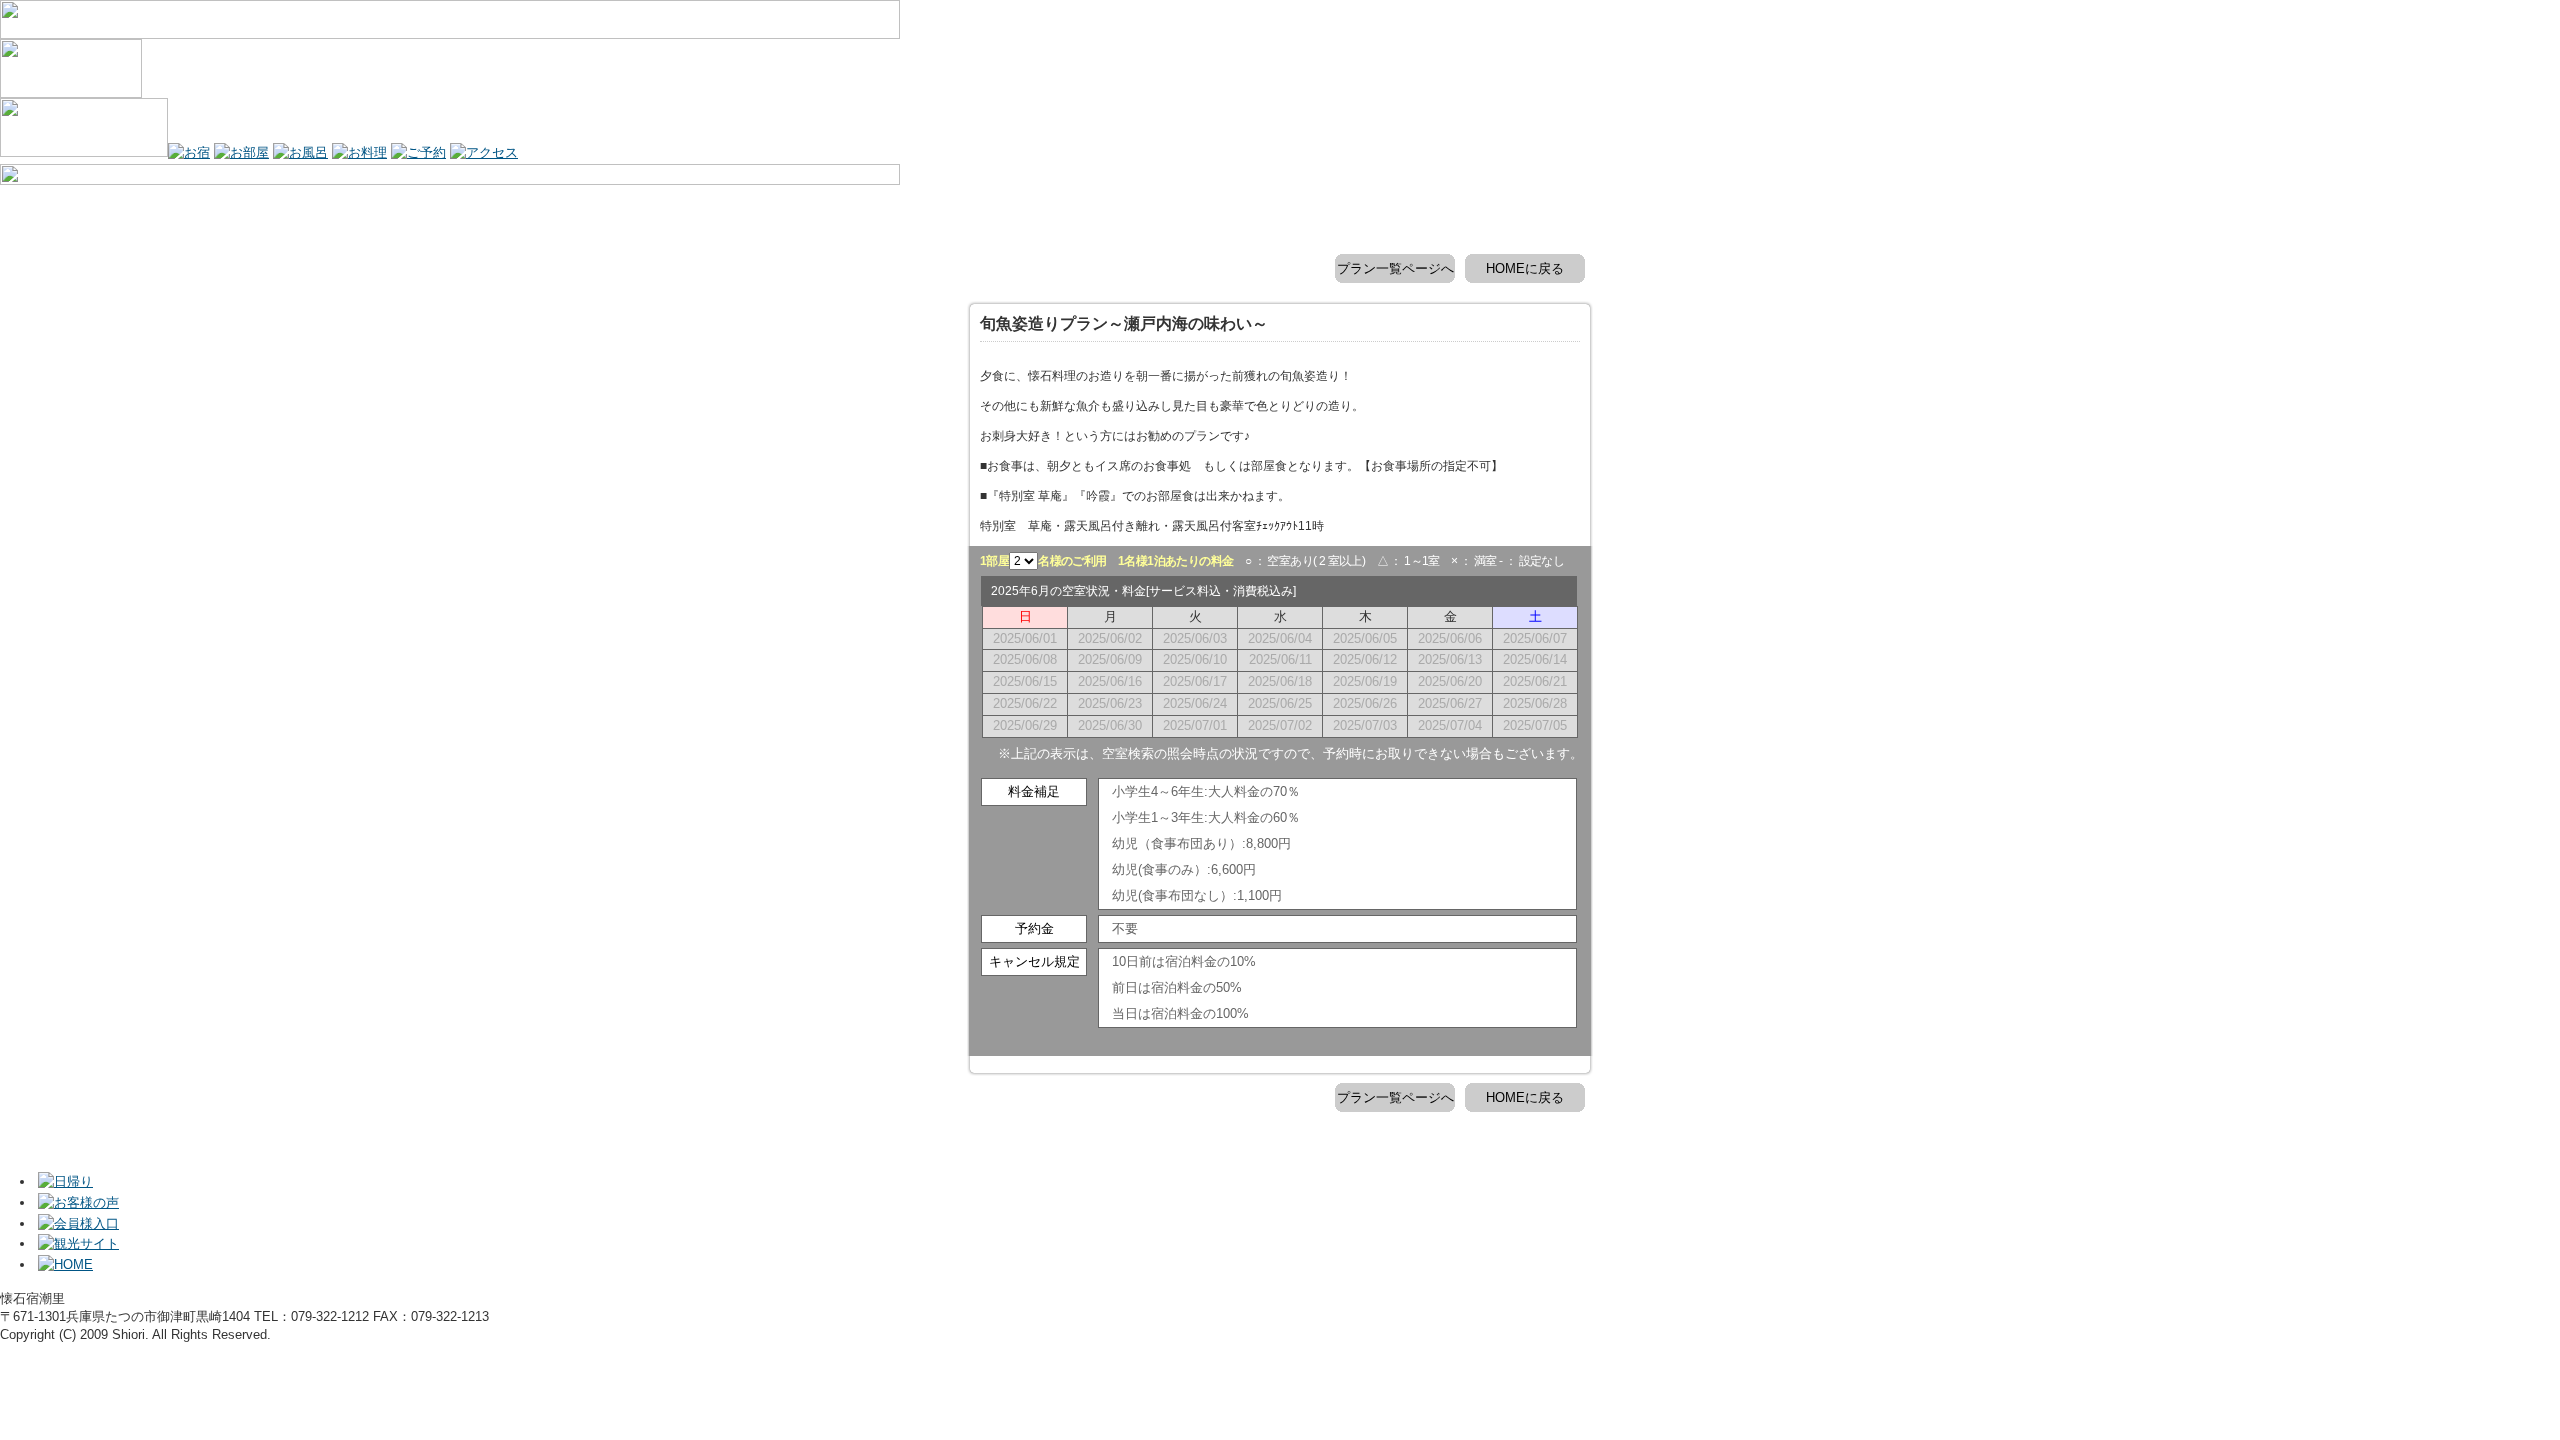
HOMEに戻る (1525, 268)
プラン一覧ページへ (1395, 268)
